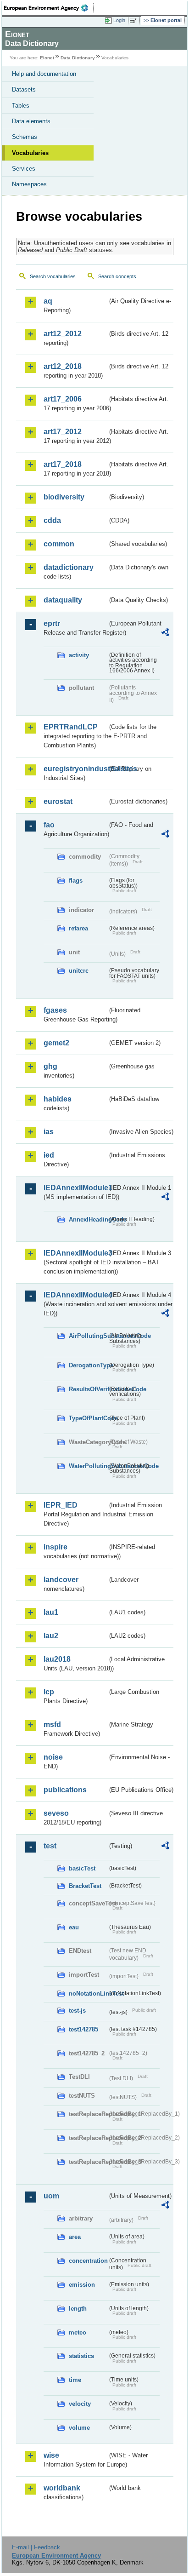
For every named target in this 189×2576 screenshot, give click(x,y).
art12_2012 (63, 334)
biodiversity (64, 497)
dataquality (63, 600)
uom (51, 2196)
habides (58, 1099)
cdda (52, 520)
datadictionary (69, 567)
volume (79, 2428)
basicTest (82, 1868)
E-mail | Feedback (36, 2547)
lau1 (51, 1612)
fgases (55, 1010)
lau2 (51, 1636)
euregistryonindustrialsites (75, 769)
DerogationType (88, 1365)
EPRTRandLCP (71, 727)
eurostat (58, 801)
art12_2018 (63, 366)
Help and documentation (44, 74)
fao (49, 825)
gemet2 (56, 1043)
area (75, 2237)
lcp (49, 1692)
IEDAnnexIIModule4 (75, 1295)
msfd (52, 1724)
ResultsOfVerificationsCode (88, 1389)
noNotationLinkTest (88, 1994)
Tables (21, 106)
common (59, 544)
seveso (56, 1813)
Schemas (25, 137)
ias (49, 1132)
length (78, 2309)
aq (48, 301)
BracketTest (85, 1886)
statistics (81, 2356)
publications (65, 1790)
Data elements (31, 121)
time (75, 2380)
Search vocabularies (53, 276)
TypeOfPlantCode (88, 1418)
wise (51, 2455)
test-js (77, 2011)
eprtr (52, 623)
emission (82, 2285)
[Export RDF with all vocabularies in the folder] (165, 634)
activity (79, 655)
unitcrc (79, 971)
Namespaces (29, 184)
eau (74, 1927)
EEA (49, 8)
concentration (88, 2261)
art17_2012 (63, 432)
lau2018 (57, 1659)
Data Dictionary (78, 58)
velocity (80, 2404)
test (50, 1846)
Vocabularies (30, 153)
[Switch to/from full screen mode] (135, 21)
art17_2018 (63, 464)
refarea (78, 928)
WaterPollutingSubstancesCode (88, 1466)
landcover (61, 1580)
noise (53, 1757)
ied (49, 1155)
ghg (50, 1066)
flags (76, 881)
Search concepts (117, 276)
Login (119, 20)
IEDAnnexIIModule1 (75, 1188)
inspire (56, 1547)
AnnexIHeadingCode (88, 1219)
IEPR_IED (61, 1505)
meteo (78, 2332)
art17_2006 (63, 399)
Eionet (47, 58)
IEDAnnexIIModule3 (75, 1253)
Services (24, 169)
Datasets (24, 89)
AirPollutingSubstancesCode (88, 1336)
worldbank (62, 2488)
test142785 (83, 2029)
